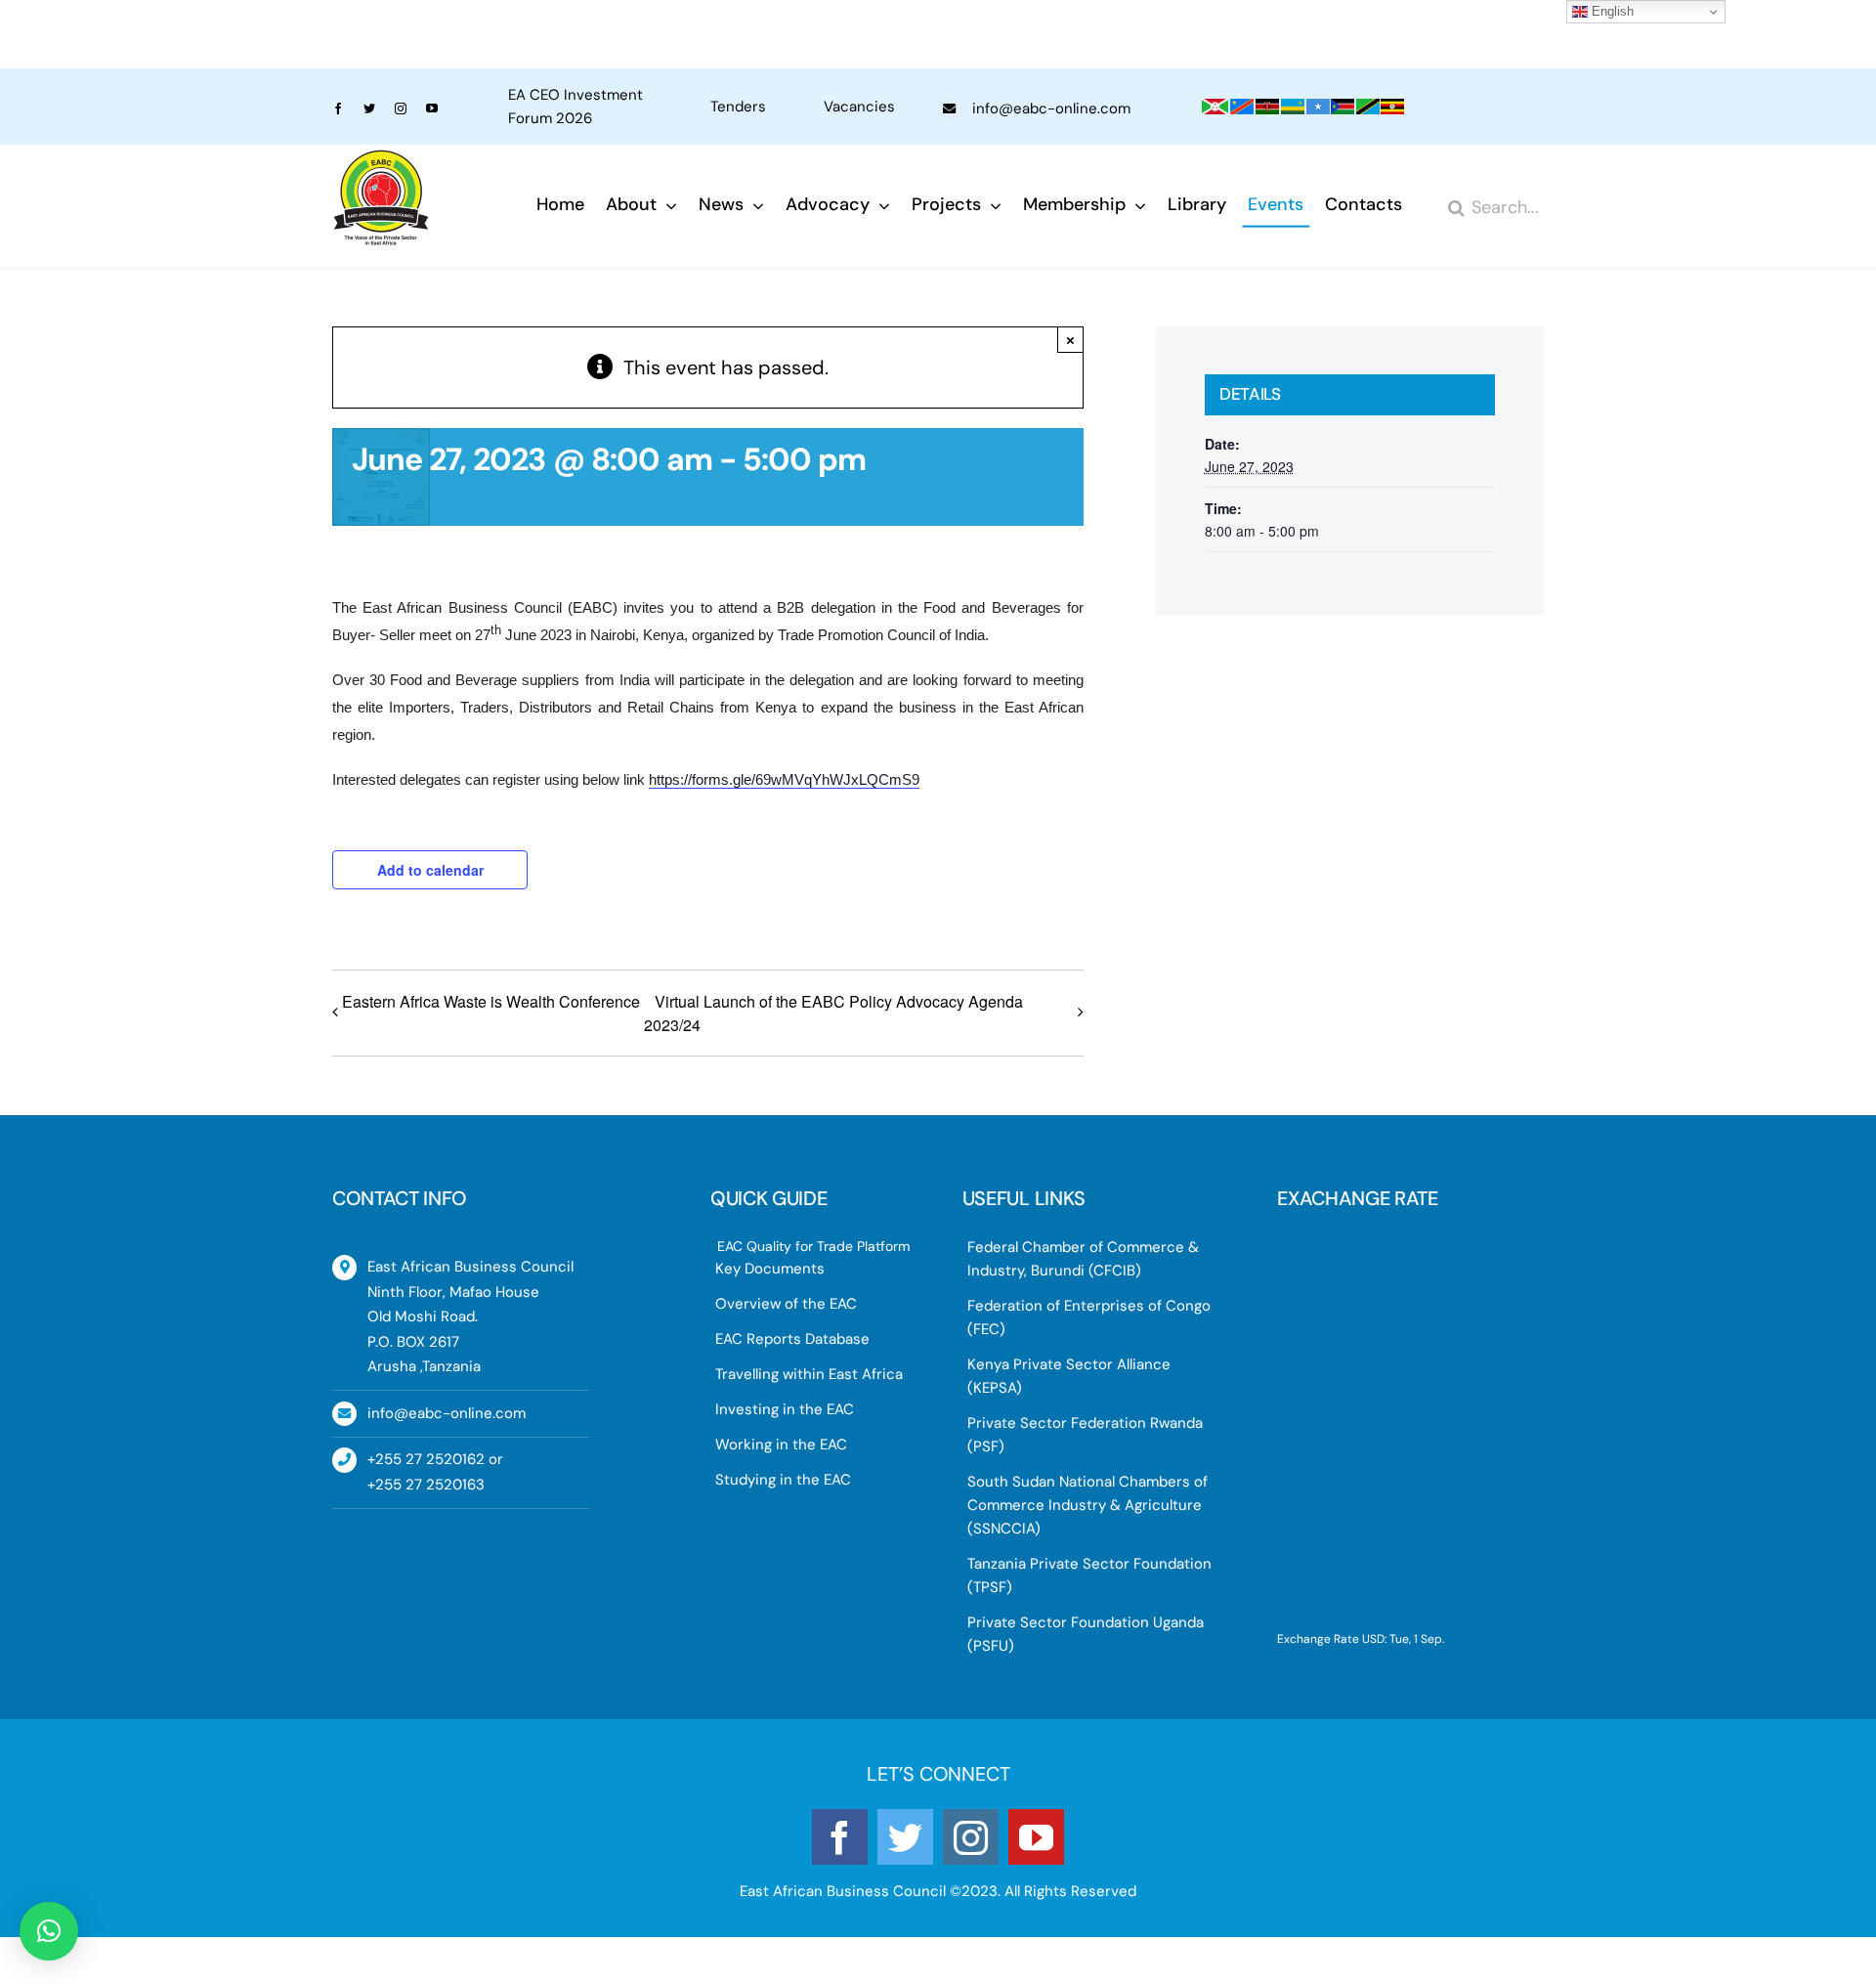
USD (1373, 1639)
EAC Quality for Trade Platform (813, 1246)
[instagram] (401, 108)
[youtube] (432, 108)
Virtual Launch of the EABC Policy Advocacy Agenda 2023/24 (833, 1013)
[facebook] (338, 108)
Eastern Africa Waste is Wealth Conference (491, 1001)
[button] (49, 1931)
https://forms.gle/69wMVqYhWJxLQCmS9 (784, 779)
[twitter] (369, 108)
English (1611, 11)
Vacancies (859, 107)
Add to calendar (430, 870)
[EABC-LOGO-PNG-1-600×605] (381, 159)
